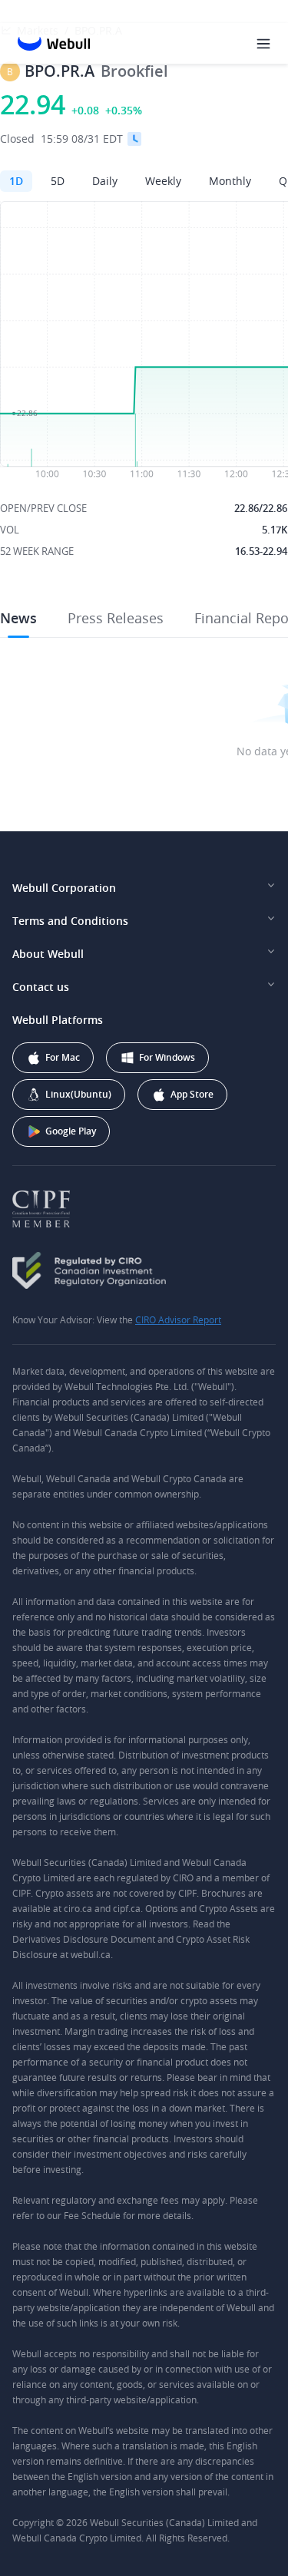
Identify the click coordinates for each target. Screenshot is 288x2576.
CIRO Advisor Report (178, 1319)
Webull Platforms (58, 1020)
